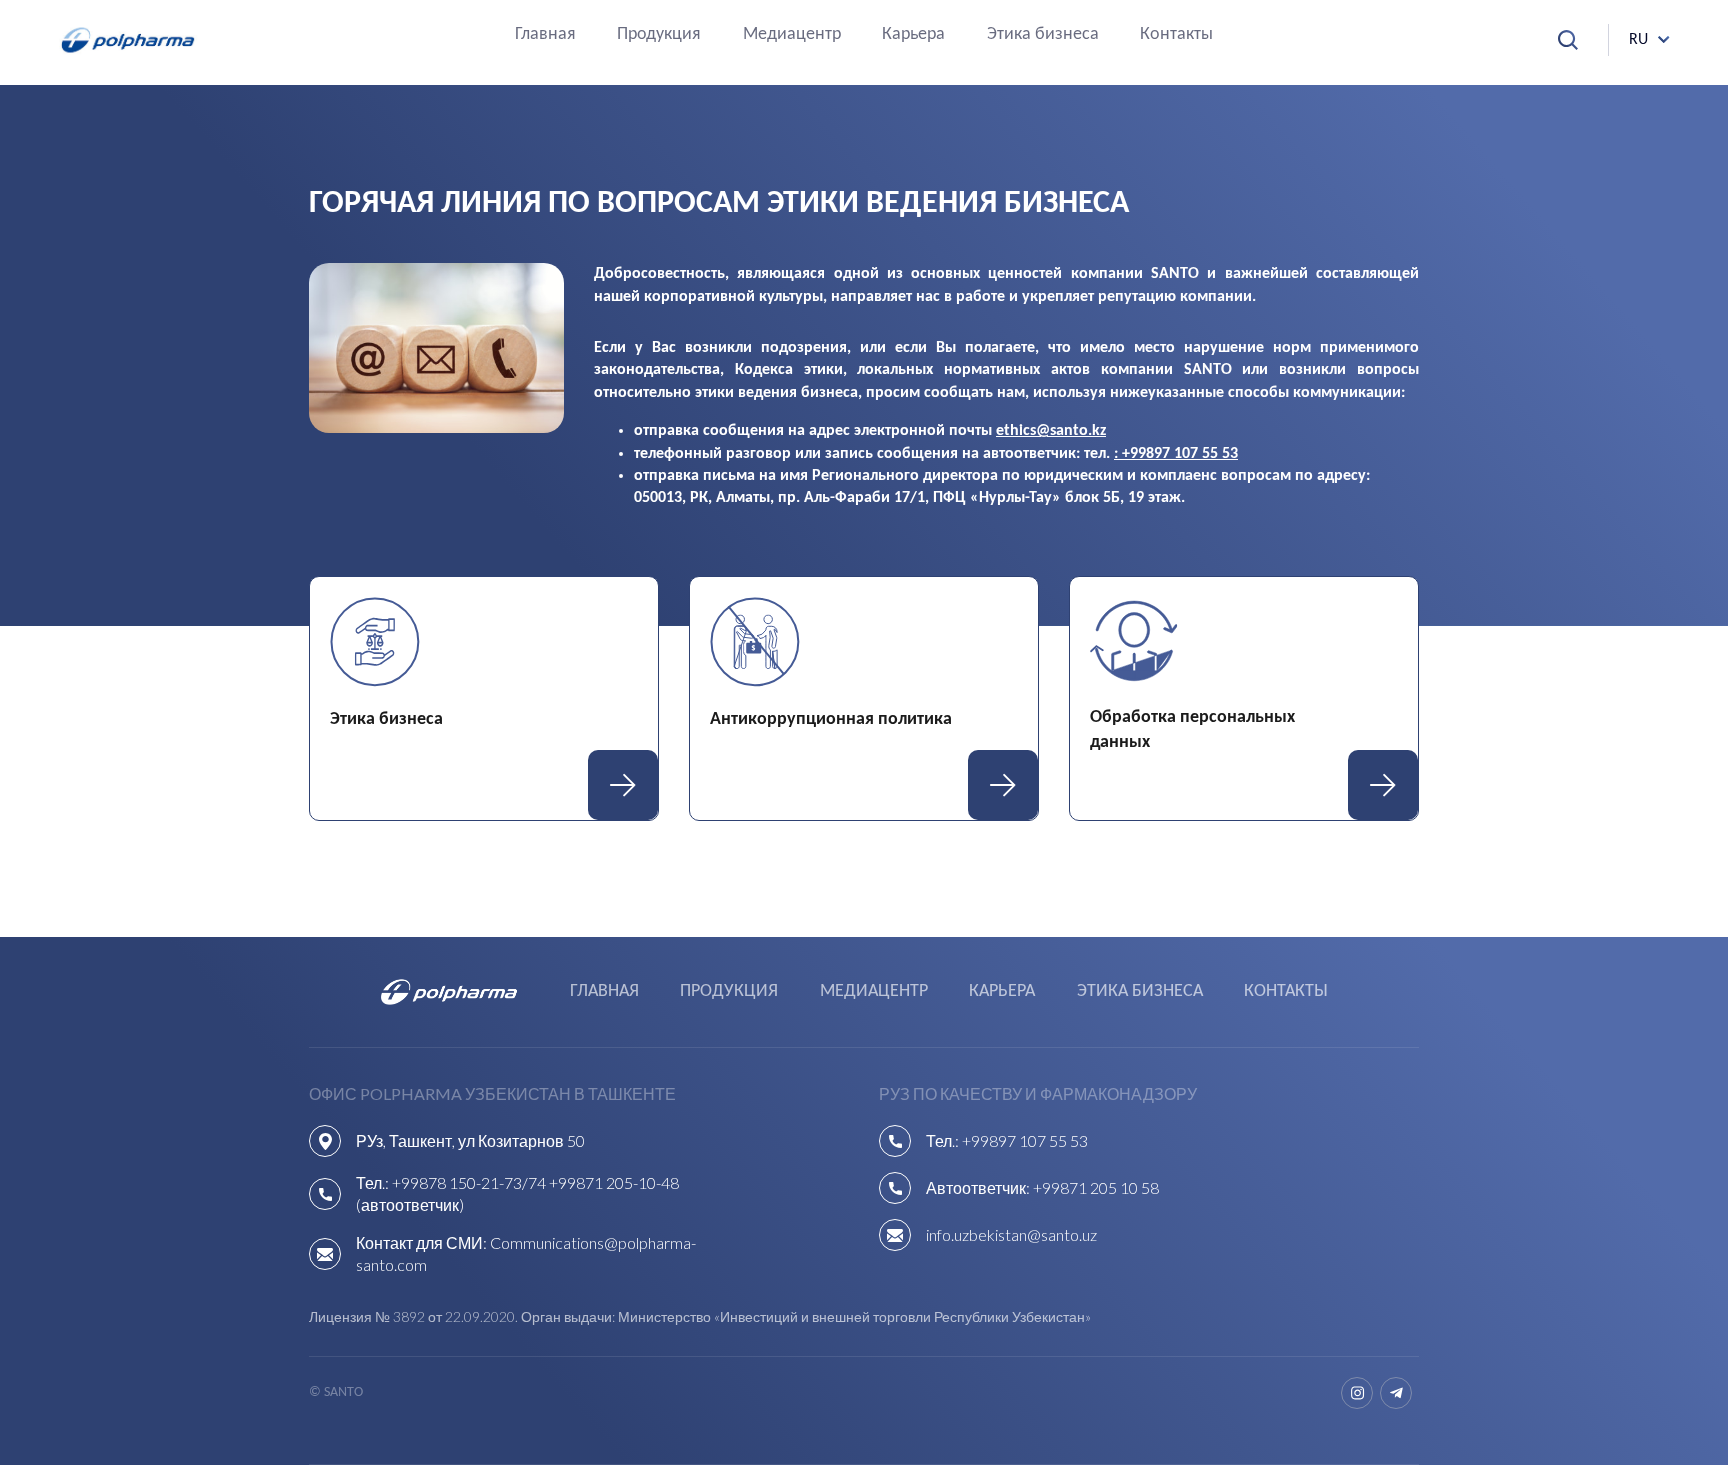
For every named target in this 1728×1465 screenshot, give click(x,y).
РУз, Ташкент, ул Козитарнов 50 (470, 1140)
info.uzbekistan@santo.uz (1011, 1234)
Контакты (1176, 35)
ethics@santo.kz (1051, 431)
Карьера (913, 35)
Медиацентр (792, 35)
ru (1638, 40)
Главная (545, 35)
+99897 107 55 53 (1025, 1140)
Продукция (659, 35)
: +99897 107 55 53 (1176, 454)
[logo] (128, 40)
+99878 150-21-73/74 (469, 1182)
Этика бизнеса (1043, 35)
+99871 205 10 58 (1096, 1187)
